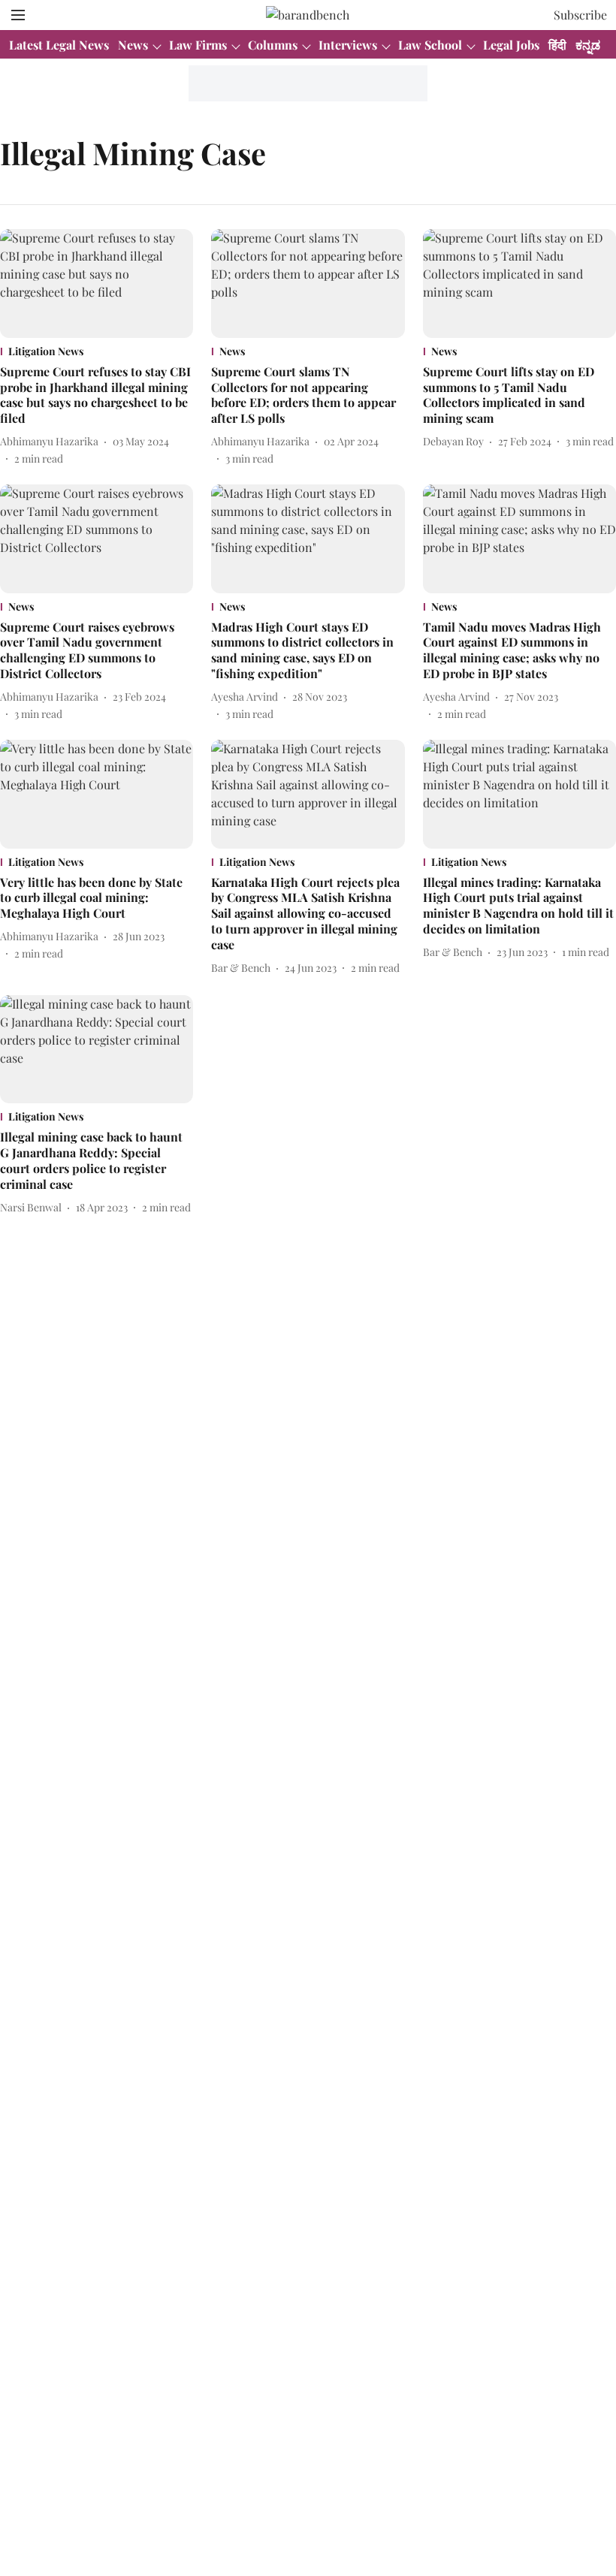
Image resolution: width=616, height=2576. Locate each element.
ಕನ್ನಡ (588, 45)
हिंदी (557, 45)
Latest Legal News (59, 45)
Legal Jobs (511, 45)
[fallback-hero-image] (97, 284)
